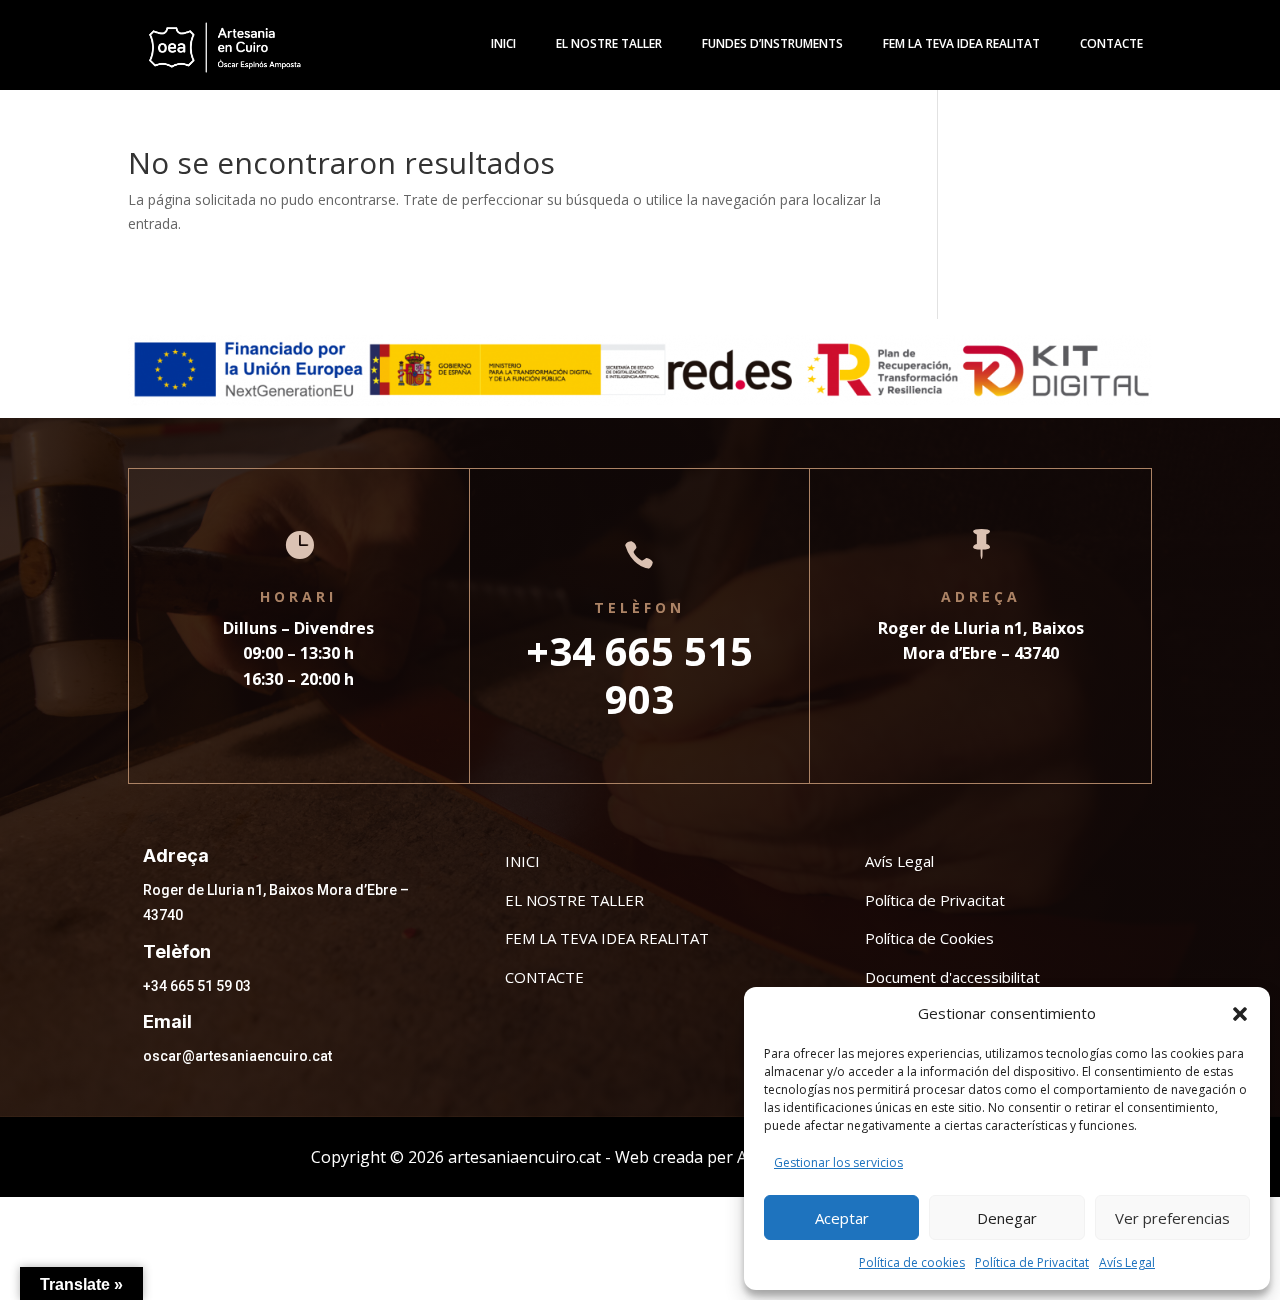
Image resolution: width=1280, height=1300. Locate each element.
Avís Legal (1127, 1262)
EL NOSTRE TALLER (574, 900)
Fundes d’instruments (772, 44)
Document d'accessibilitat (952, 977)
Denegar (1007, 1218)
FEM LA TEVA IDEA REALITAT (607, 938)
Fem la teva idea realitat (961, 44)
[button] (1240, 1014)
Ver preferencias (1172, 1218)
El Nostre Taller (609, 44)
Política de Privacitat (1032, 1262)
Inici (503, 44)
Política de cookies (912, 1262)
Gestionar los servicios (838, 1162)
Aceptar (842, 1218)
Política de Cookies (929, 938)
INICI (522, 861)
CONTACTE (544, 977)
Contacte (1111, 44)
